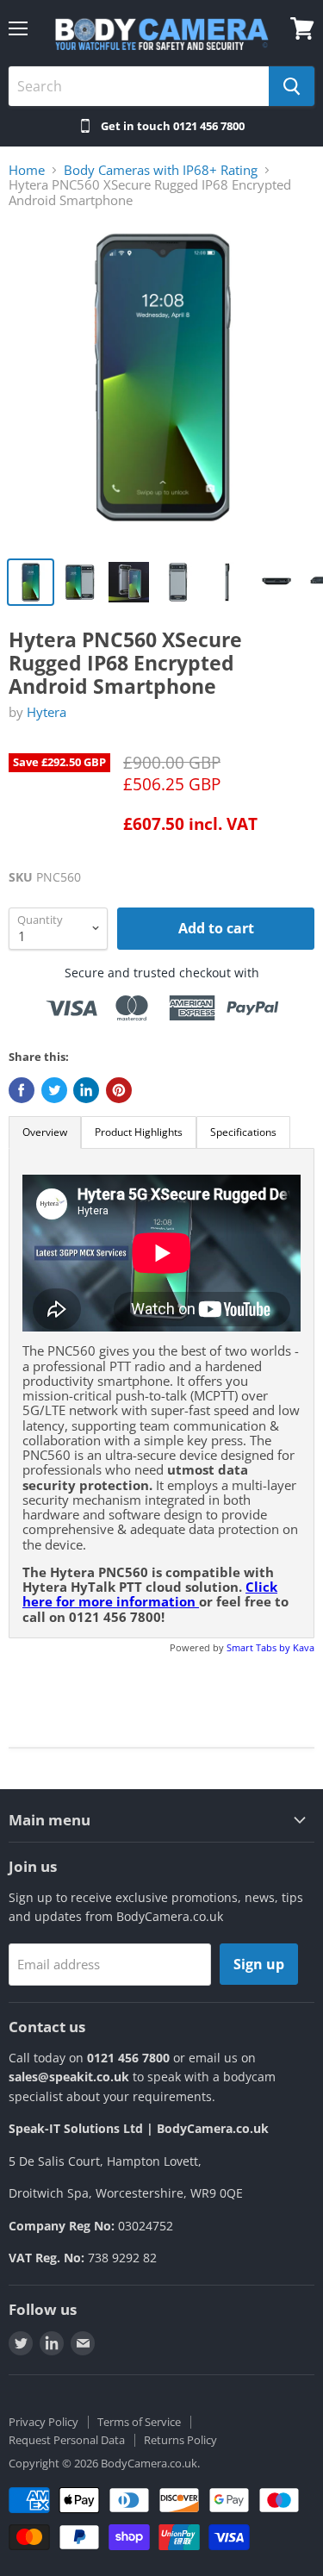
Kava (304, 1647)
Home (27, 170)
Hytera (47, 712)
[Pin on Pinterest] (119, 1090)
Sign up (259, 1964)
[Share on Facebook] (22, 1090)
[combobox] (139, 86)
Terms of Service (139, 2422)
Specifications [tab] (243, 1132)
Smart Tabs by (260, 1647)
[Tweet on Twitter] (54, 1090)
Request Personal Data (67, 2440)
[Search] (292, 86)
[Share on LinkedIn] (86, 1090)
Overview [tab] (45, 1132)
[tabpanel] (161, 1393)
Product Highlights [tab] (139, 1132)
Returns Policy (180, 2440)
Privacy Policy (43, 2422)
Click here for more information (150, 1594)
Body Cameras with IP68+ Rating (161, 170)
